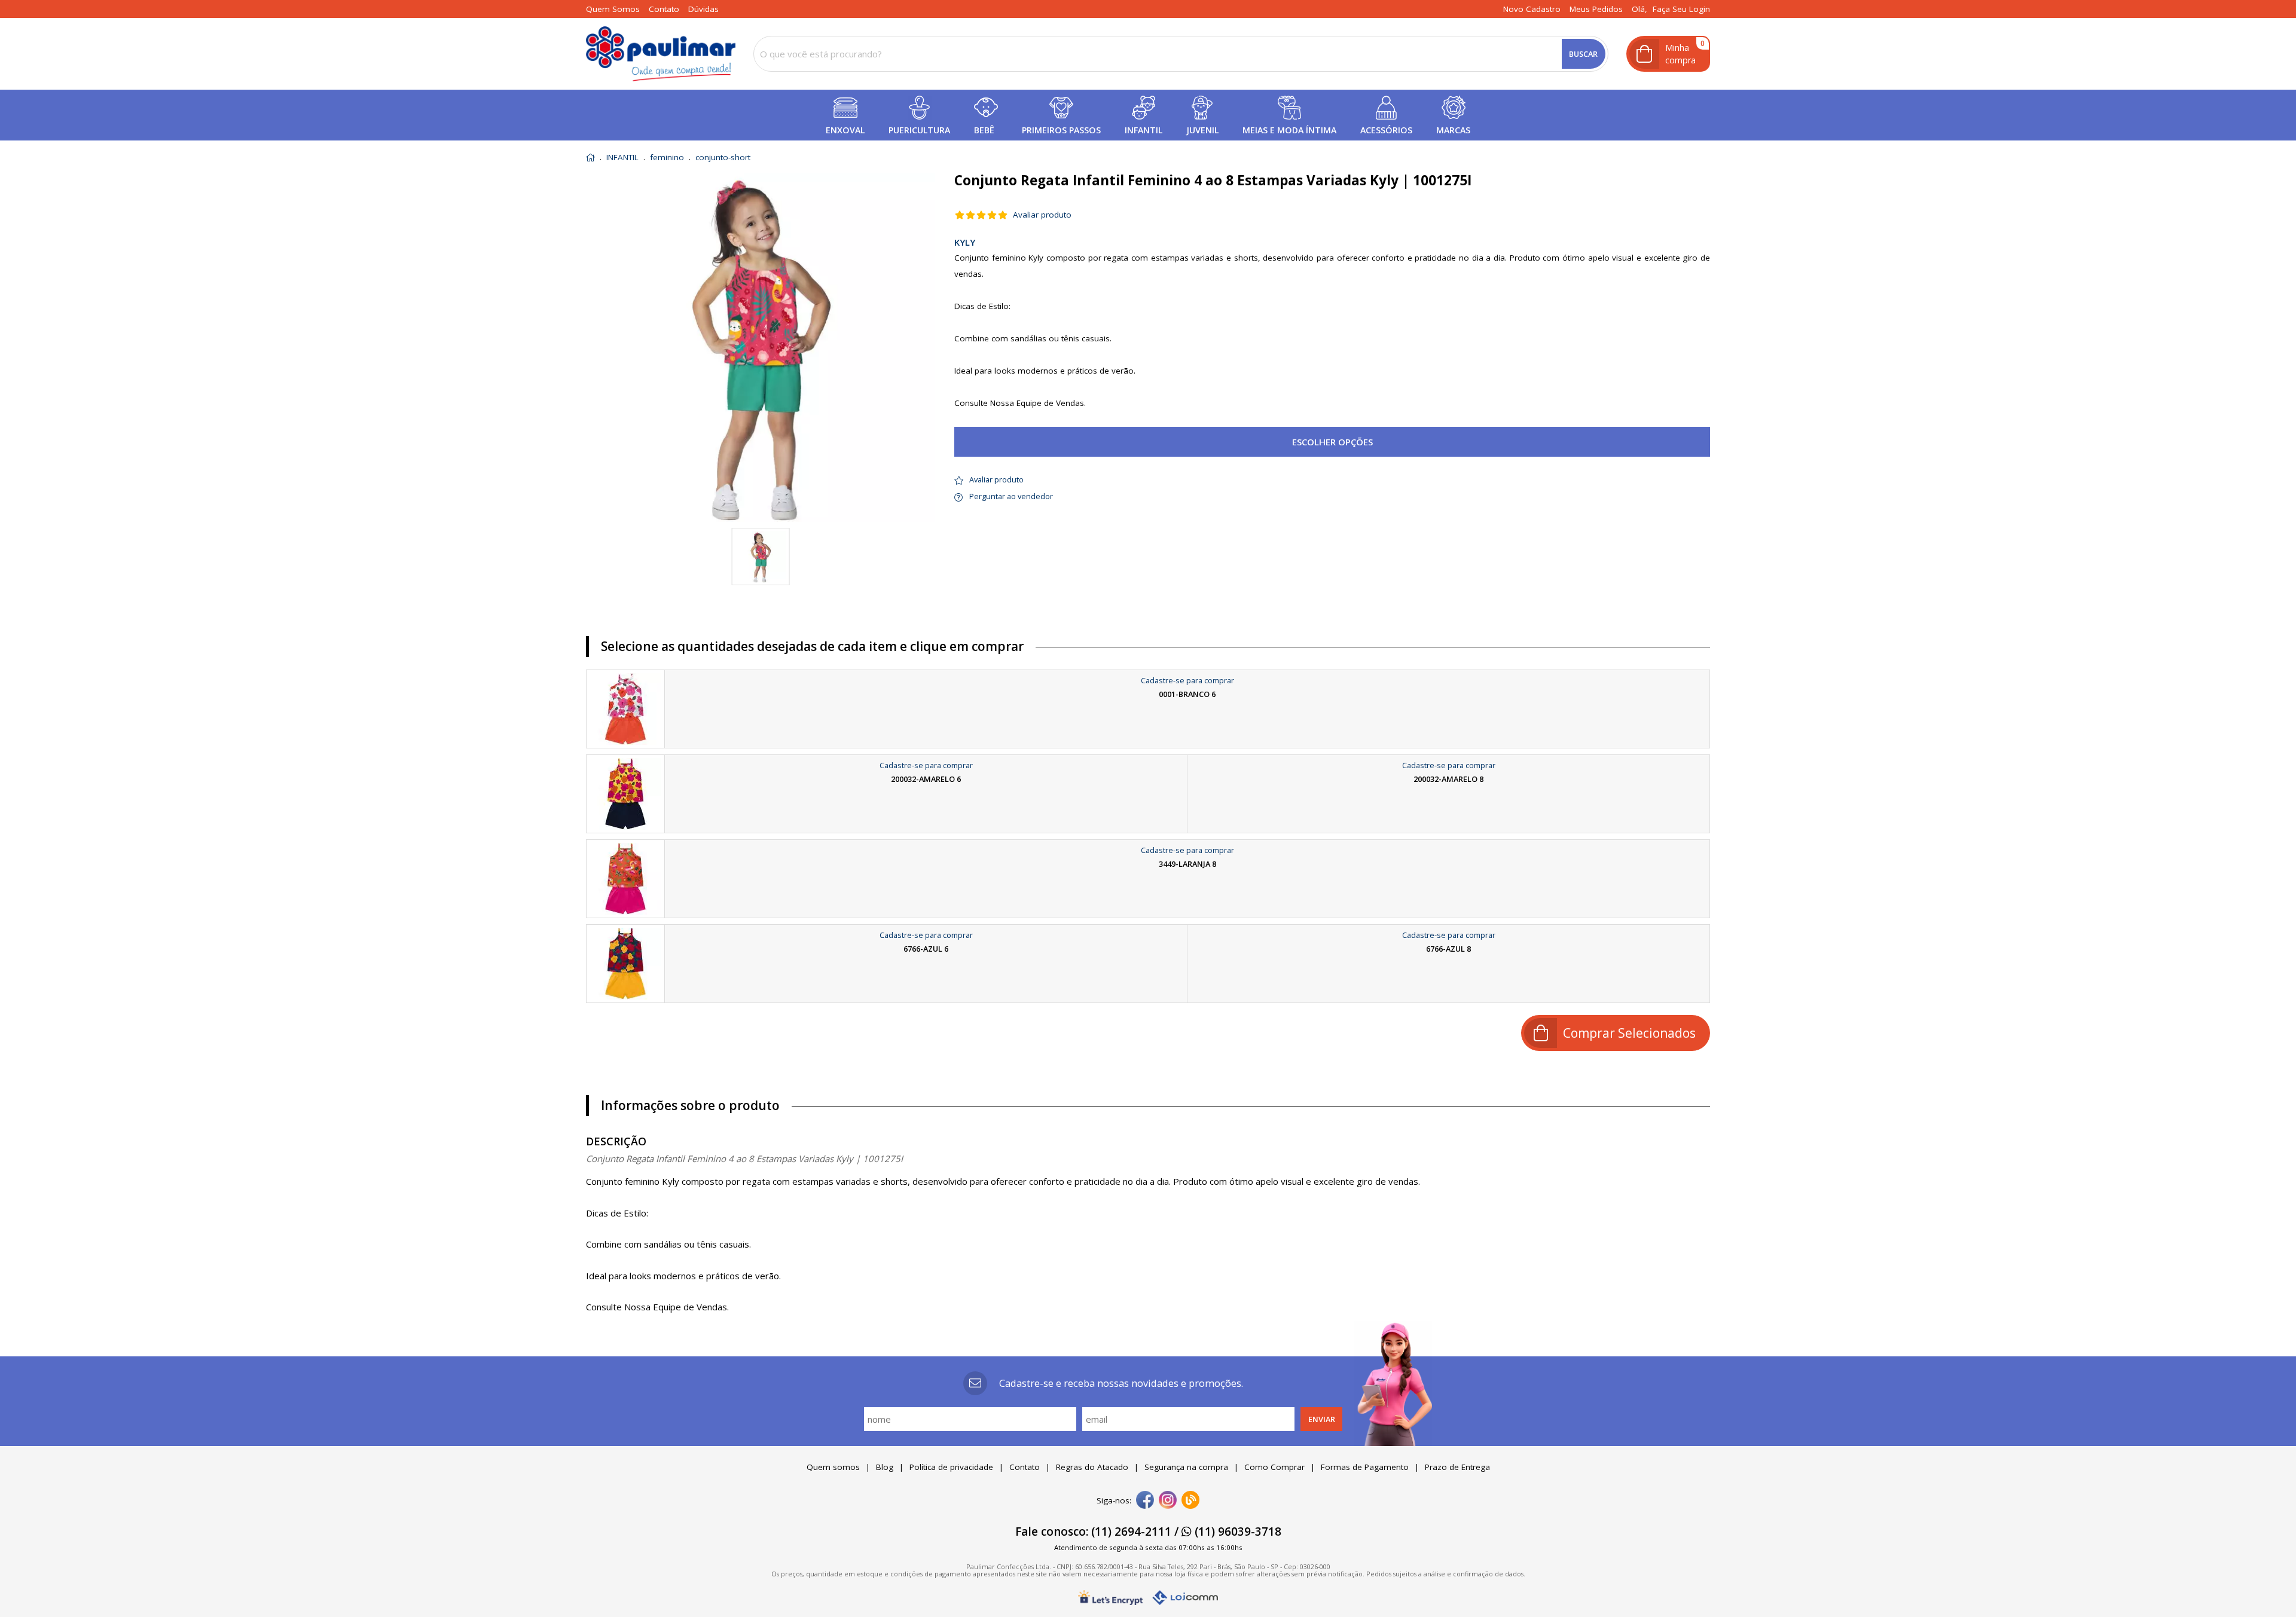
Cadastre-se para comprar (1187, 680)
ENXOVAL (845, 130)
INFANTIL (1144, 130)
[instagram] (1168, 1501)
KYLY (965, 242)
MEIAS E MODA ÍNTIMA (1289, 130)
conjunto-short (723, 158)
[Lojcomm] (1185, 1598)
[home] (661, 54)
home (590, 158)
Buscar (1583, 54)
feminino (667, 158)
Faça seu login (1681, 9)
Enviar (1322, 1419)
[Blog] (1190, 1501)
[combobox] (1181, 54)
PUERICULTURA (919, 130)
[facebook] (1145, 1501)
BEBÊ (984, 130)
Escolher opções (1332, 442)
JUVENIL (1202, 130)
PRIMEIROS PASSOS (1061, 130)
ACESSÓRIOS (1386, 130)
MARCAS (1453, 130)
